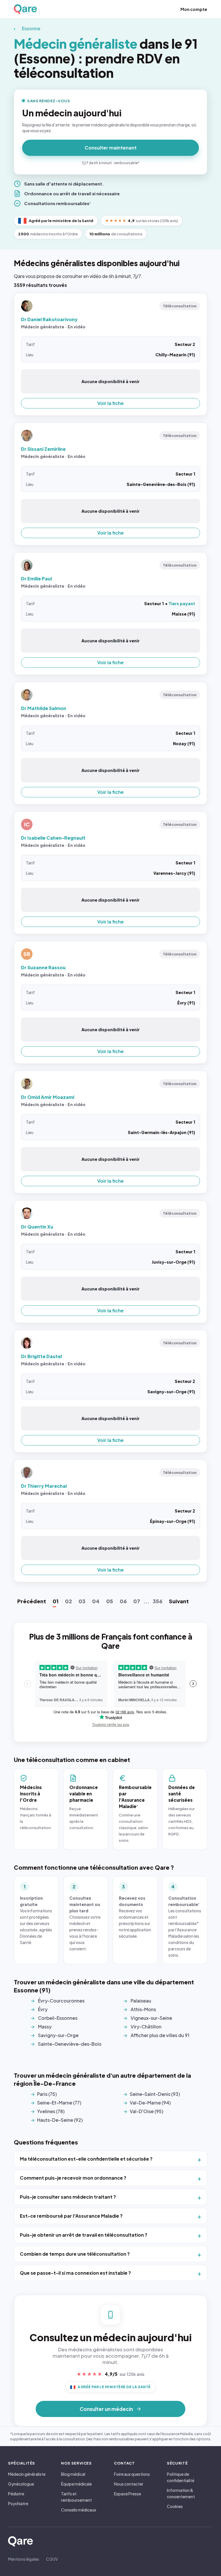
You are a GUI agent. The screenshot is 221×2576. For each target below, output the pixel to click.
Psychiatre (18, 2503)
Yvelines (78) (51, 2111)
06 (123, 1601)
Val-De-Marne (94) (150, 2103)
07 (137, 1601)
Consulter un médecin (106, 2409)
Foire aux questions (132, 2474)
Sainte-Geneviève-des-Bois (70, 2044)
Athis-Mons (143, 2009)
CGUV (52, 2559)
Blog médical (73, 2474)
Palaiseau (141, 2001)
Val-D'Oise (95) (146, 2111)
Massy (45, 2027)
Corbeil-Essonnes (58, 2018)
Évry (43, 2009)
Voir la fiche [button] (110, 403)
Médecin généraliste (27, 2474)
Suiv (179, 1601)
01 (56, 1601)
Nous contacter (129, 2484)
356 (158, 1601)
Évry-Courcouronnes (61, 2001)
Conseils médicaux (79, 2510)
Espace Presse (127, 2494)
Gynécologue (21, 2484)
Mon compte (194, 9)
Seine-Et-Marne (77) (59, 2103)
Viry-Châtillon (146, 2027)
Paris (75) (47, 2094)
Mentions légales (24, 2559)
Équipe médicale (76, 2484)
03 (82, 1601)
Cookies (175, 2506)
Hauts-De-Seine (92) (60, 2120)
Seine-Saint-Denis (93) (155, 2094)
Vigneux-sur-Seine (151, 2018)
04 (96, 1601)
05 (110, 1601)
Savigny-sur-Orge (58, 2035)
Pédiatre (16, 2494)
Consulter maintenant (111, 148)
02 (68, 1601)
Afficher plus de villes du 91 (160, 2035)
